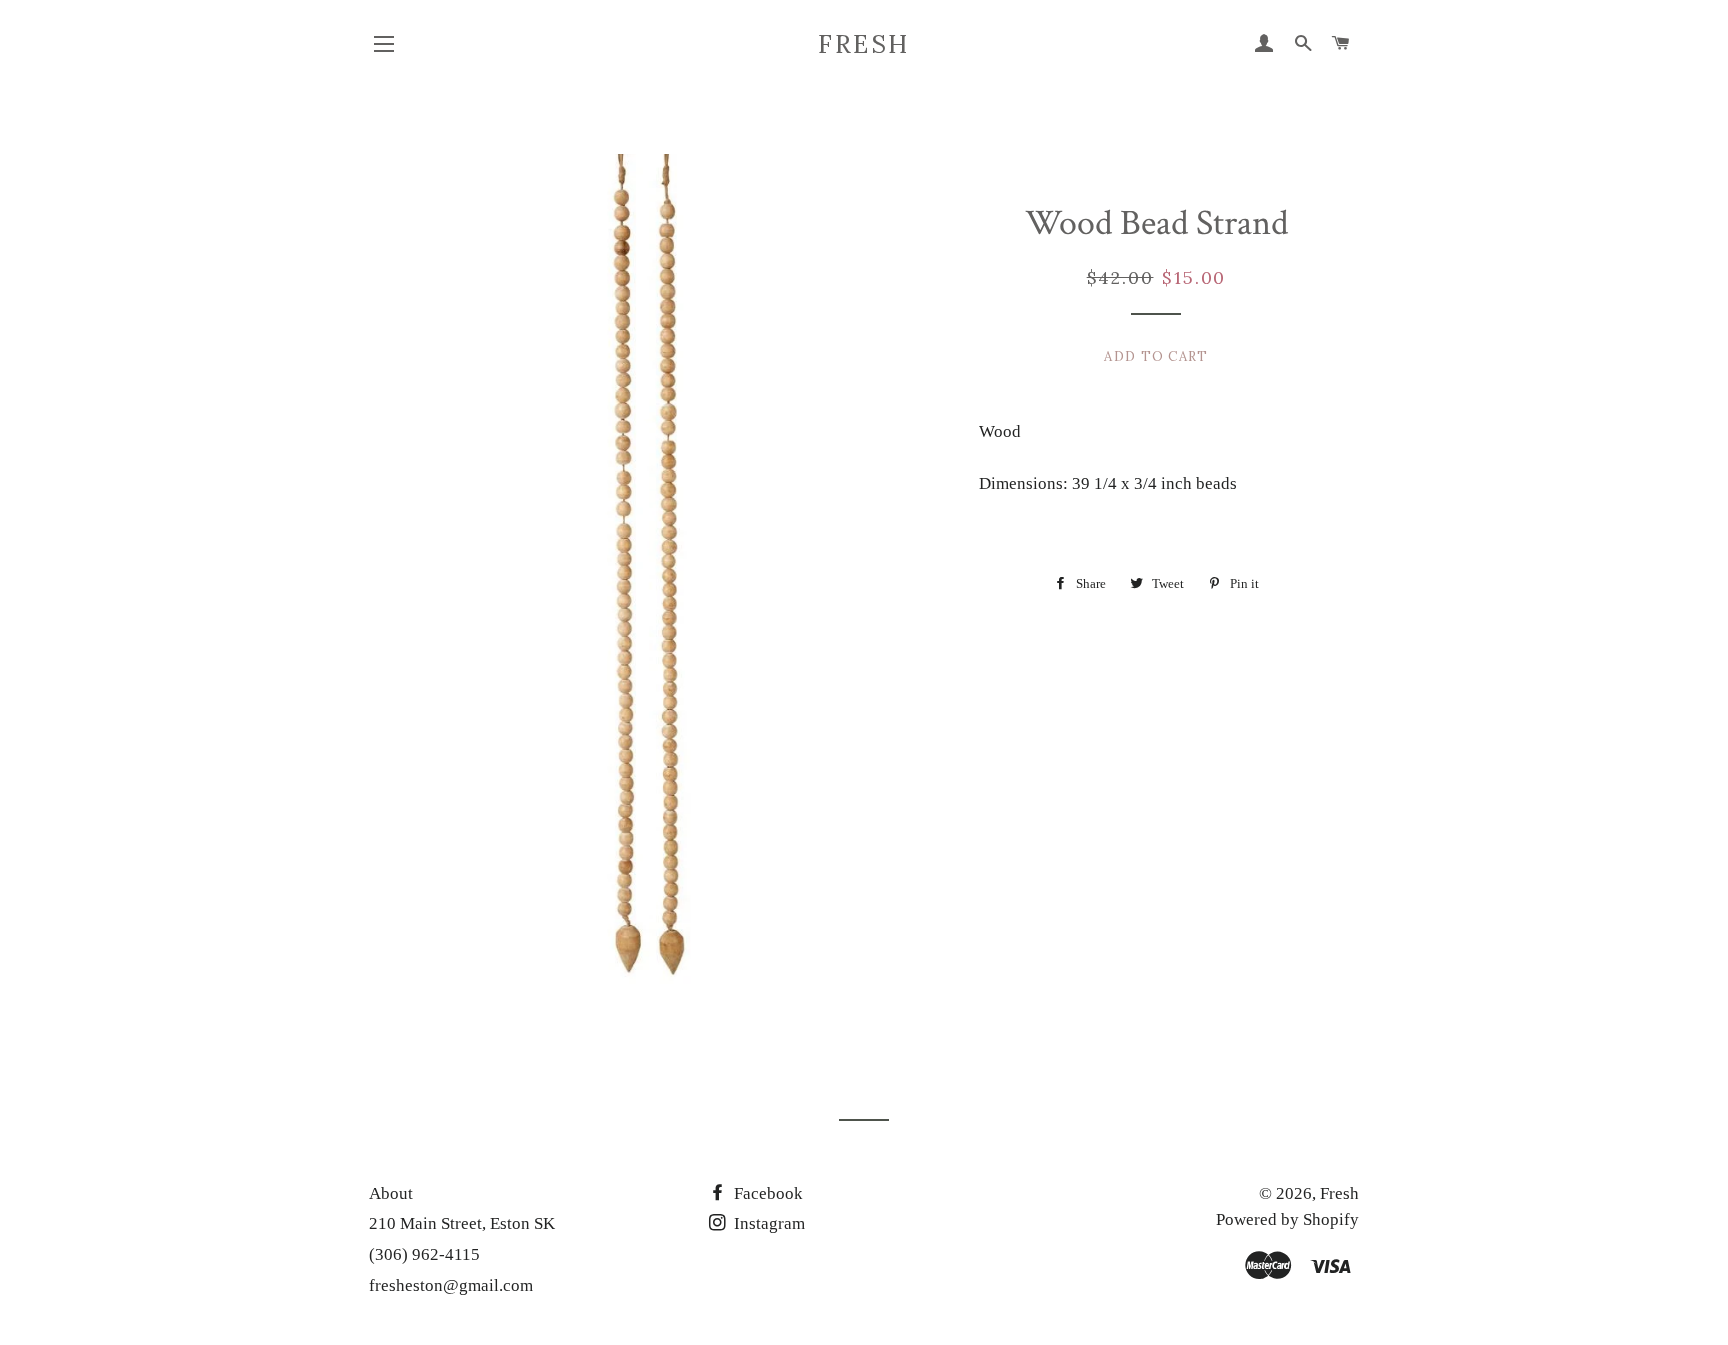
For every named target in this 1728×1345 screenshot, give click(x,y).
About (391, 1193)
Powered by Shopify (1287, 1219)
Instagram (767, 1223)
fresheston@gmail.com (451, 1285)
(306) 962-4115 (424, 1254)
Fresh (864, 44)
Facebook (766, 1193)
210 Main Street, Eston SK (462, 1223)
